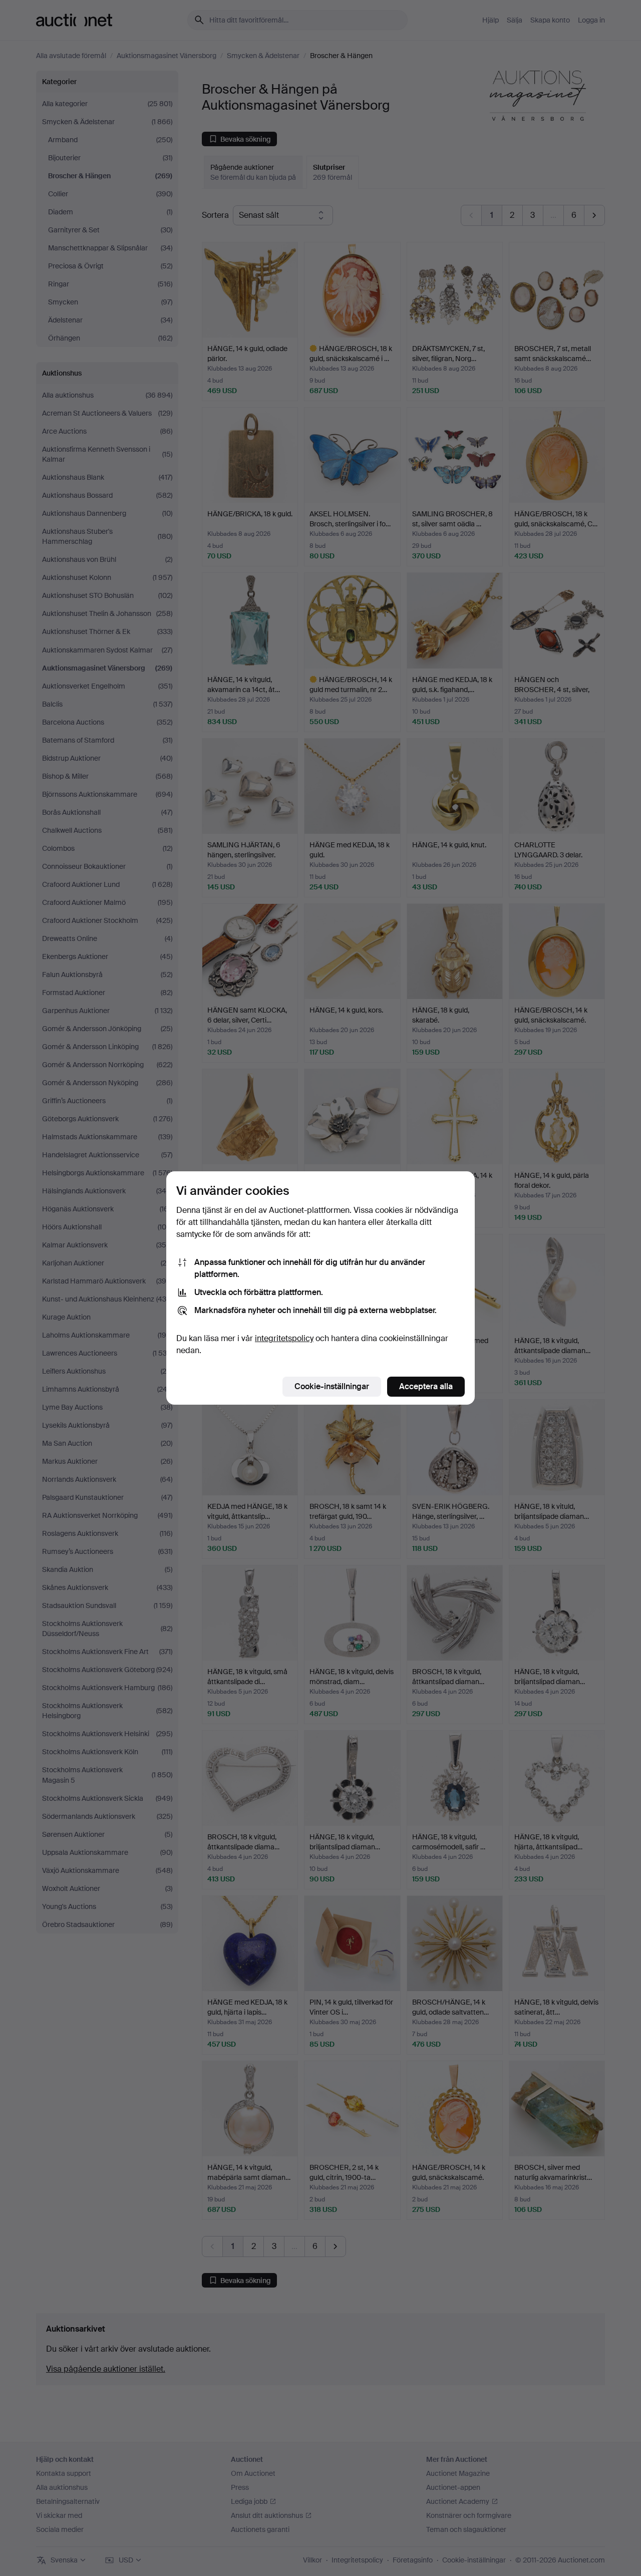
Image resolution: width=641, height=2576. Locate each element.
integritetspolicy (284, 1338)
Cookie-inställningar (332, 1386)
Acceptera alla (426, 1386)
